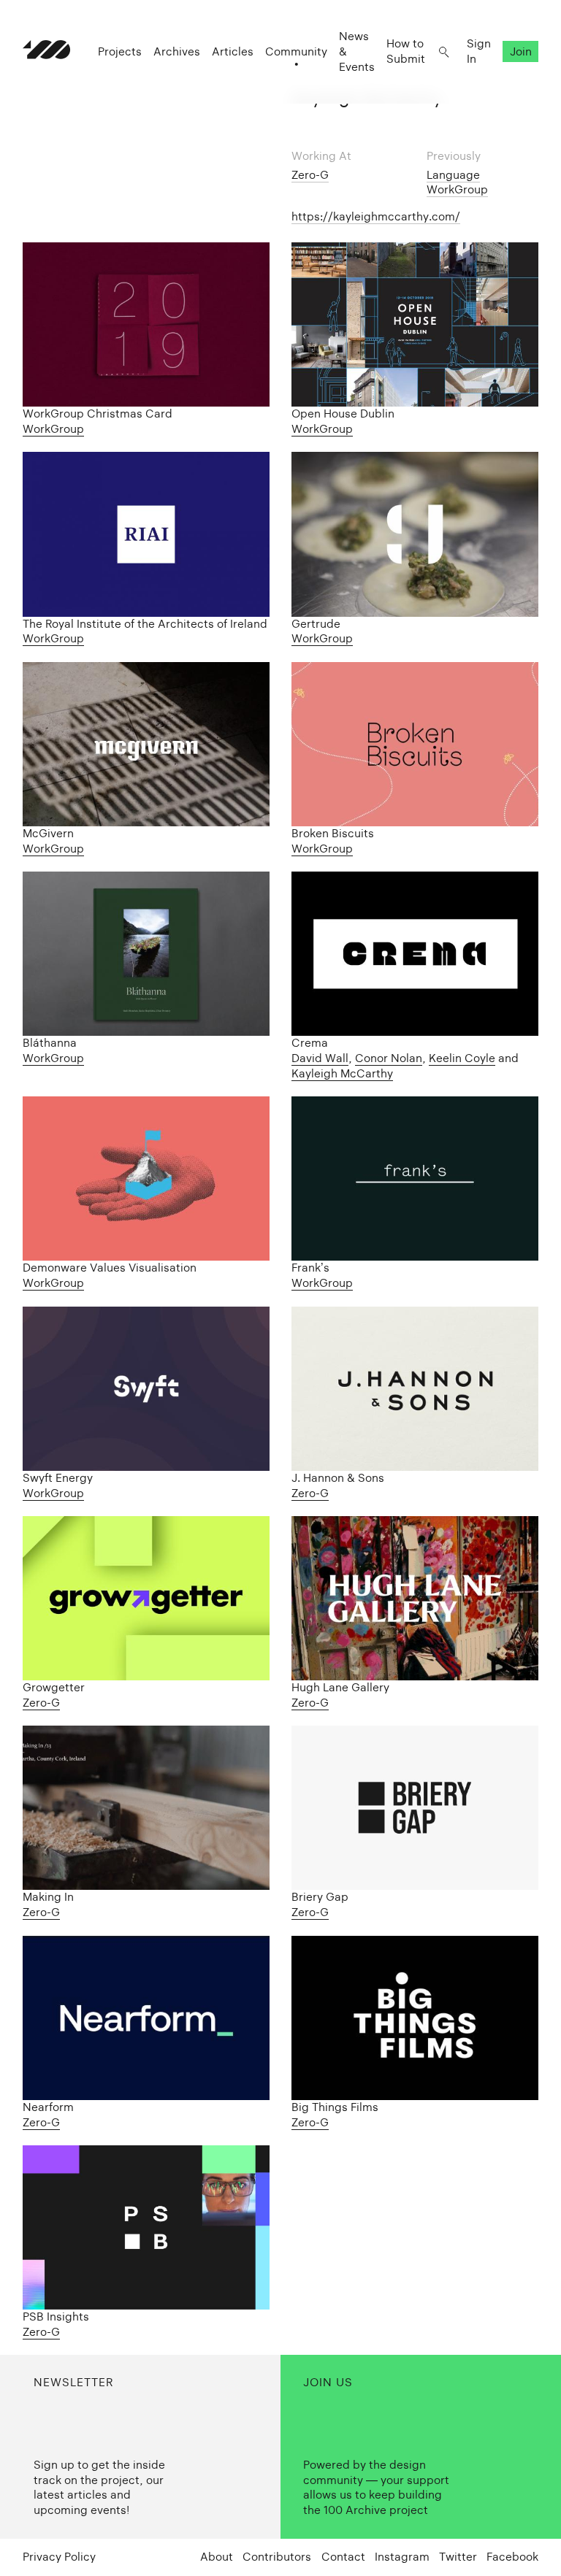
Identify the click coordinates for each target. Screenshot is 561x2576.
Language (453, 175)
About (217, 2557)
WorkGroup (457, 189)
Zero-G (310, 175)
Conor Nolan (389, 1058)
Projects (120, 51)
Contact (343, 2557)
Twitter (458, 2557)
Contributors (277, 2557)
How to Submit (406, 51)
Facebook (512, 2557)
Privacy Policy (59, 2557)
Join (521, 51)
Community (296, 51)
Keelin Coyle (462, 1058)
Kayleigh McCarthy (342, 1073)
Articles (233, 51)
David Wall (320, 1058)
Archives (177, 51)
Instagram (402, 2557)
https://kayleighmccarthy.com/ (376, 216)
